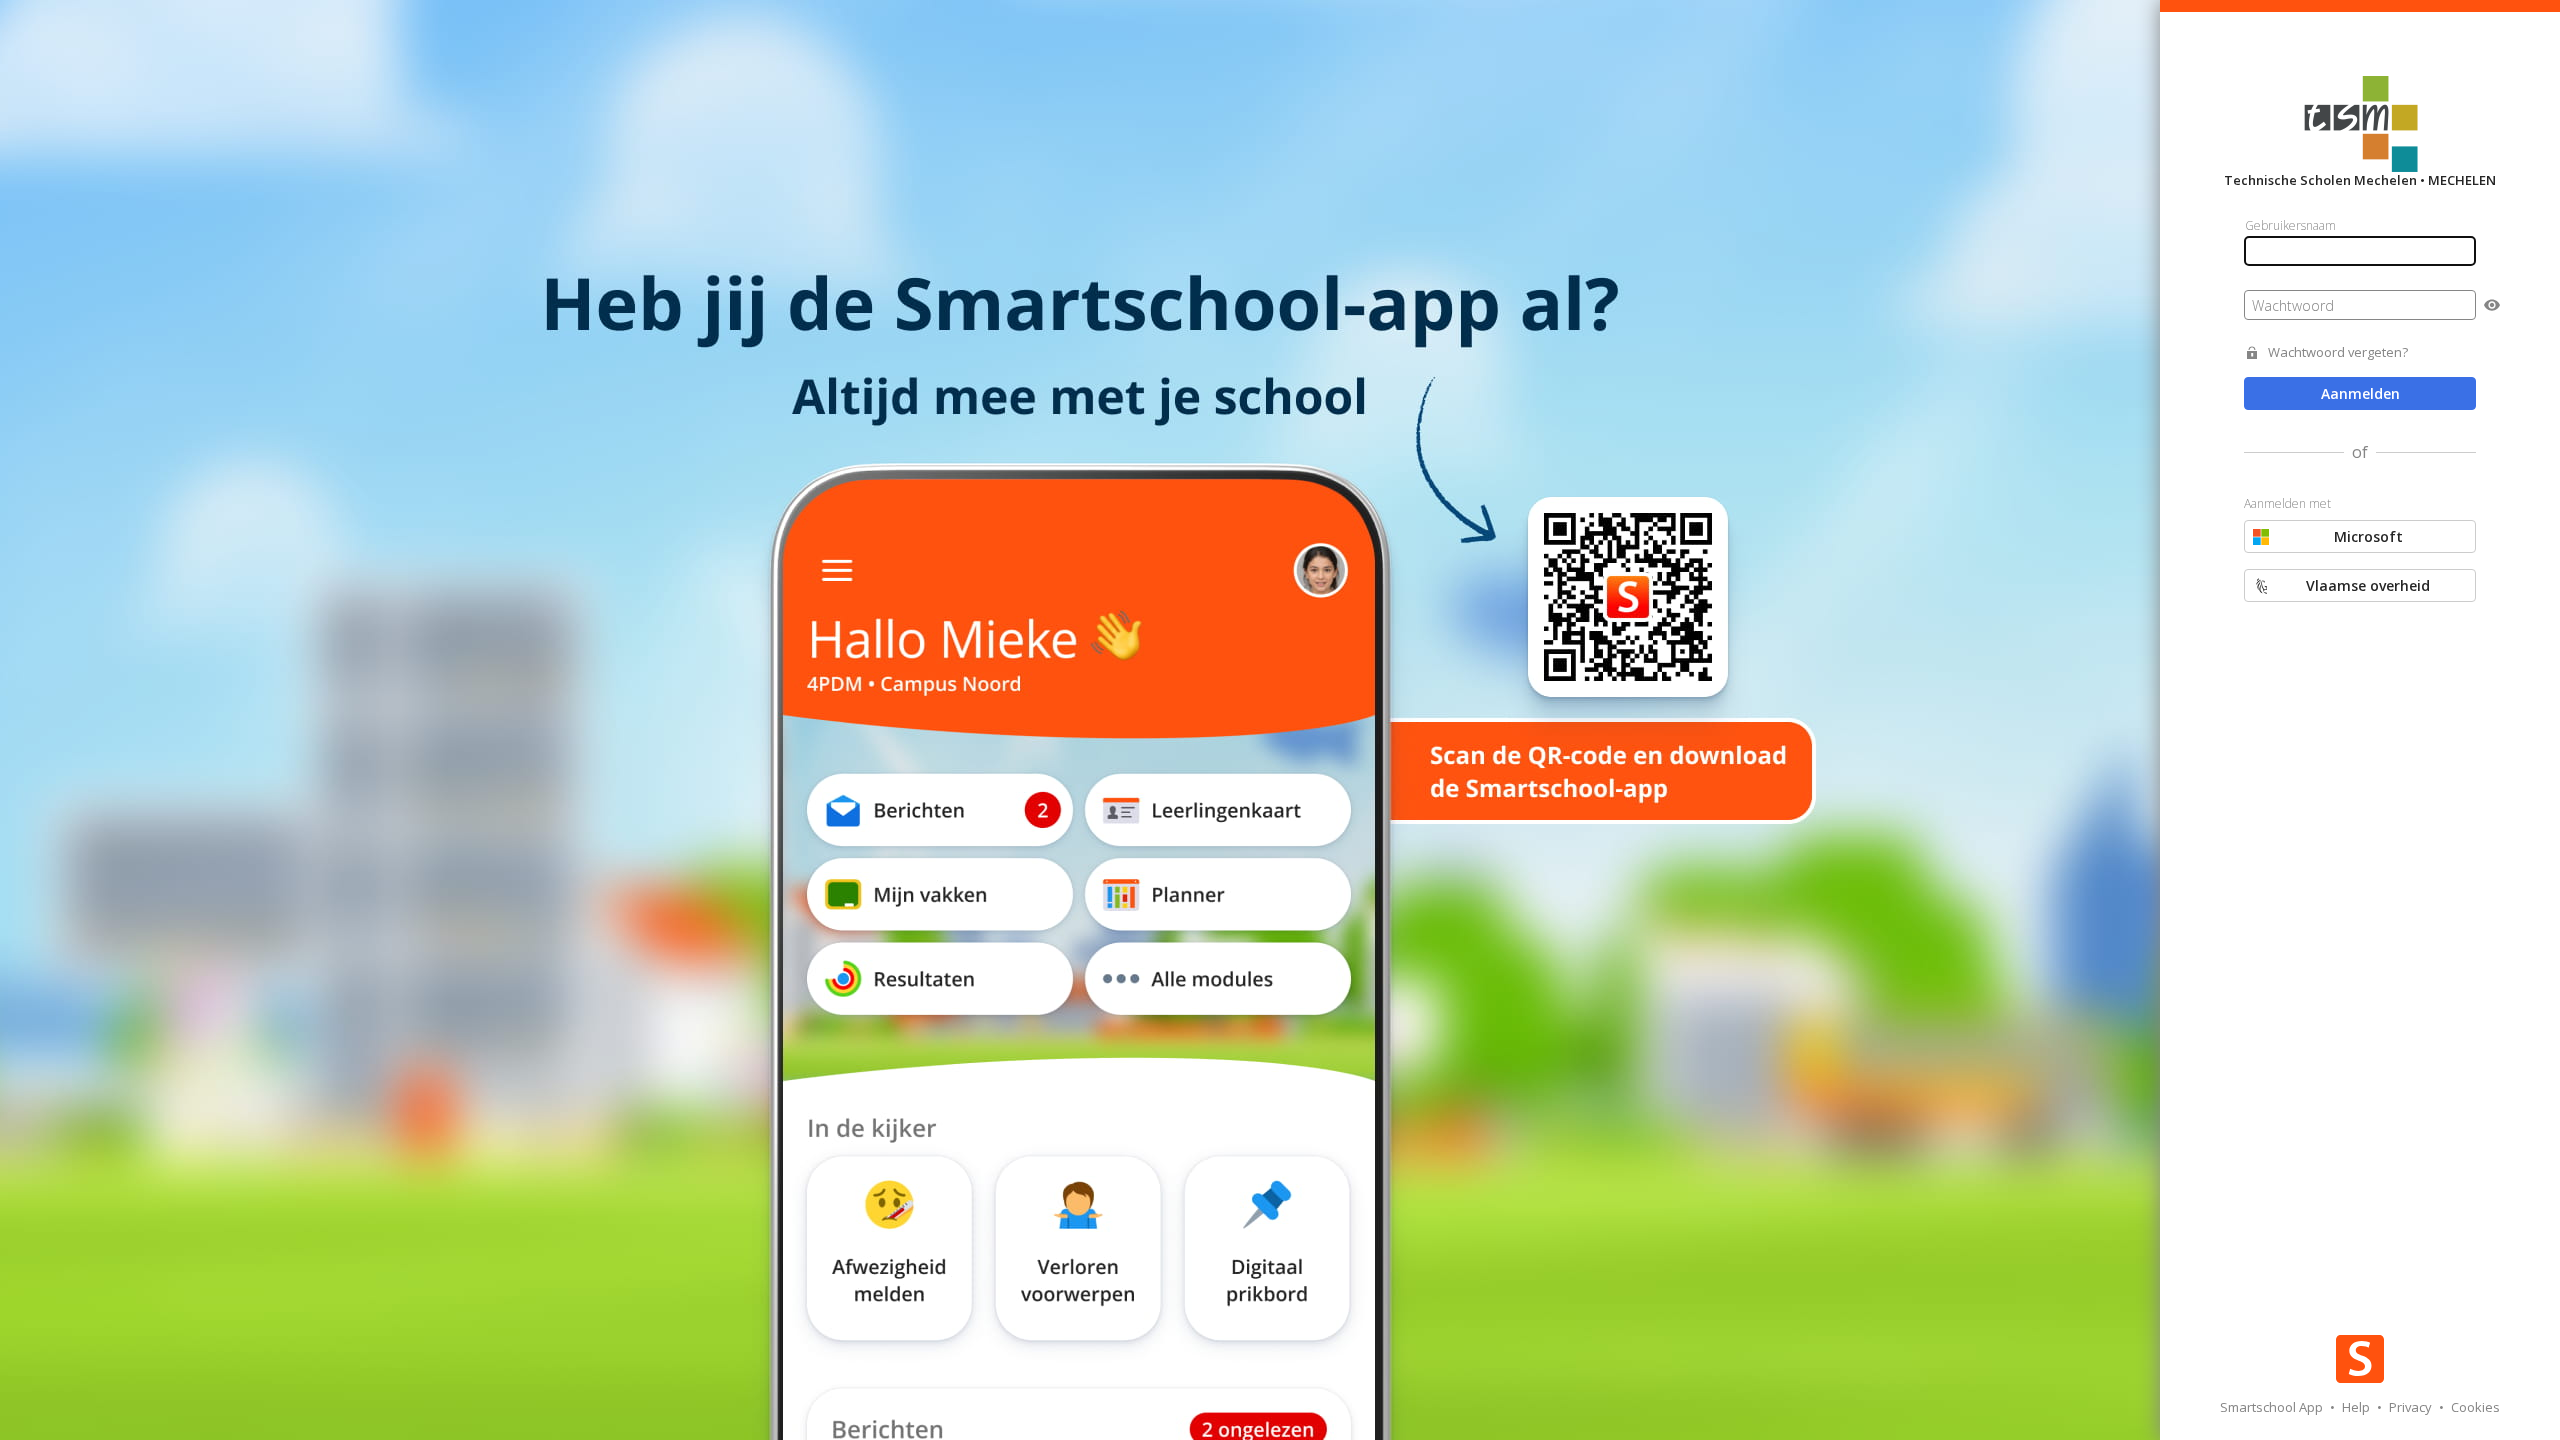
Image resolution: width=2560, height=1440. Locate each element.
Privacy (2412, 1407)
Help (2357, 1407)
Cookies (2475, 1407)
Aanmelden (2360, 393)
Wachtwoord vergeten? (2338, 352)
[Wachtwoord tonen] (2492, 305)
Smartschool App (2273, 1407)
